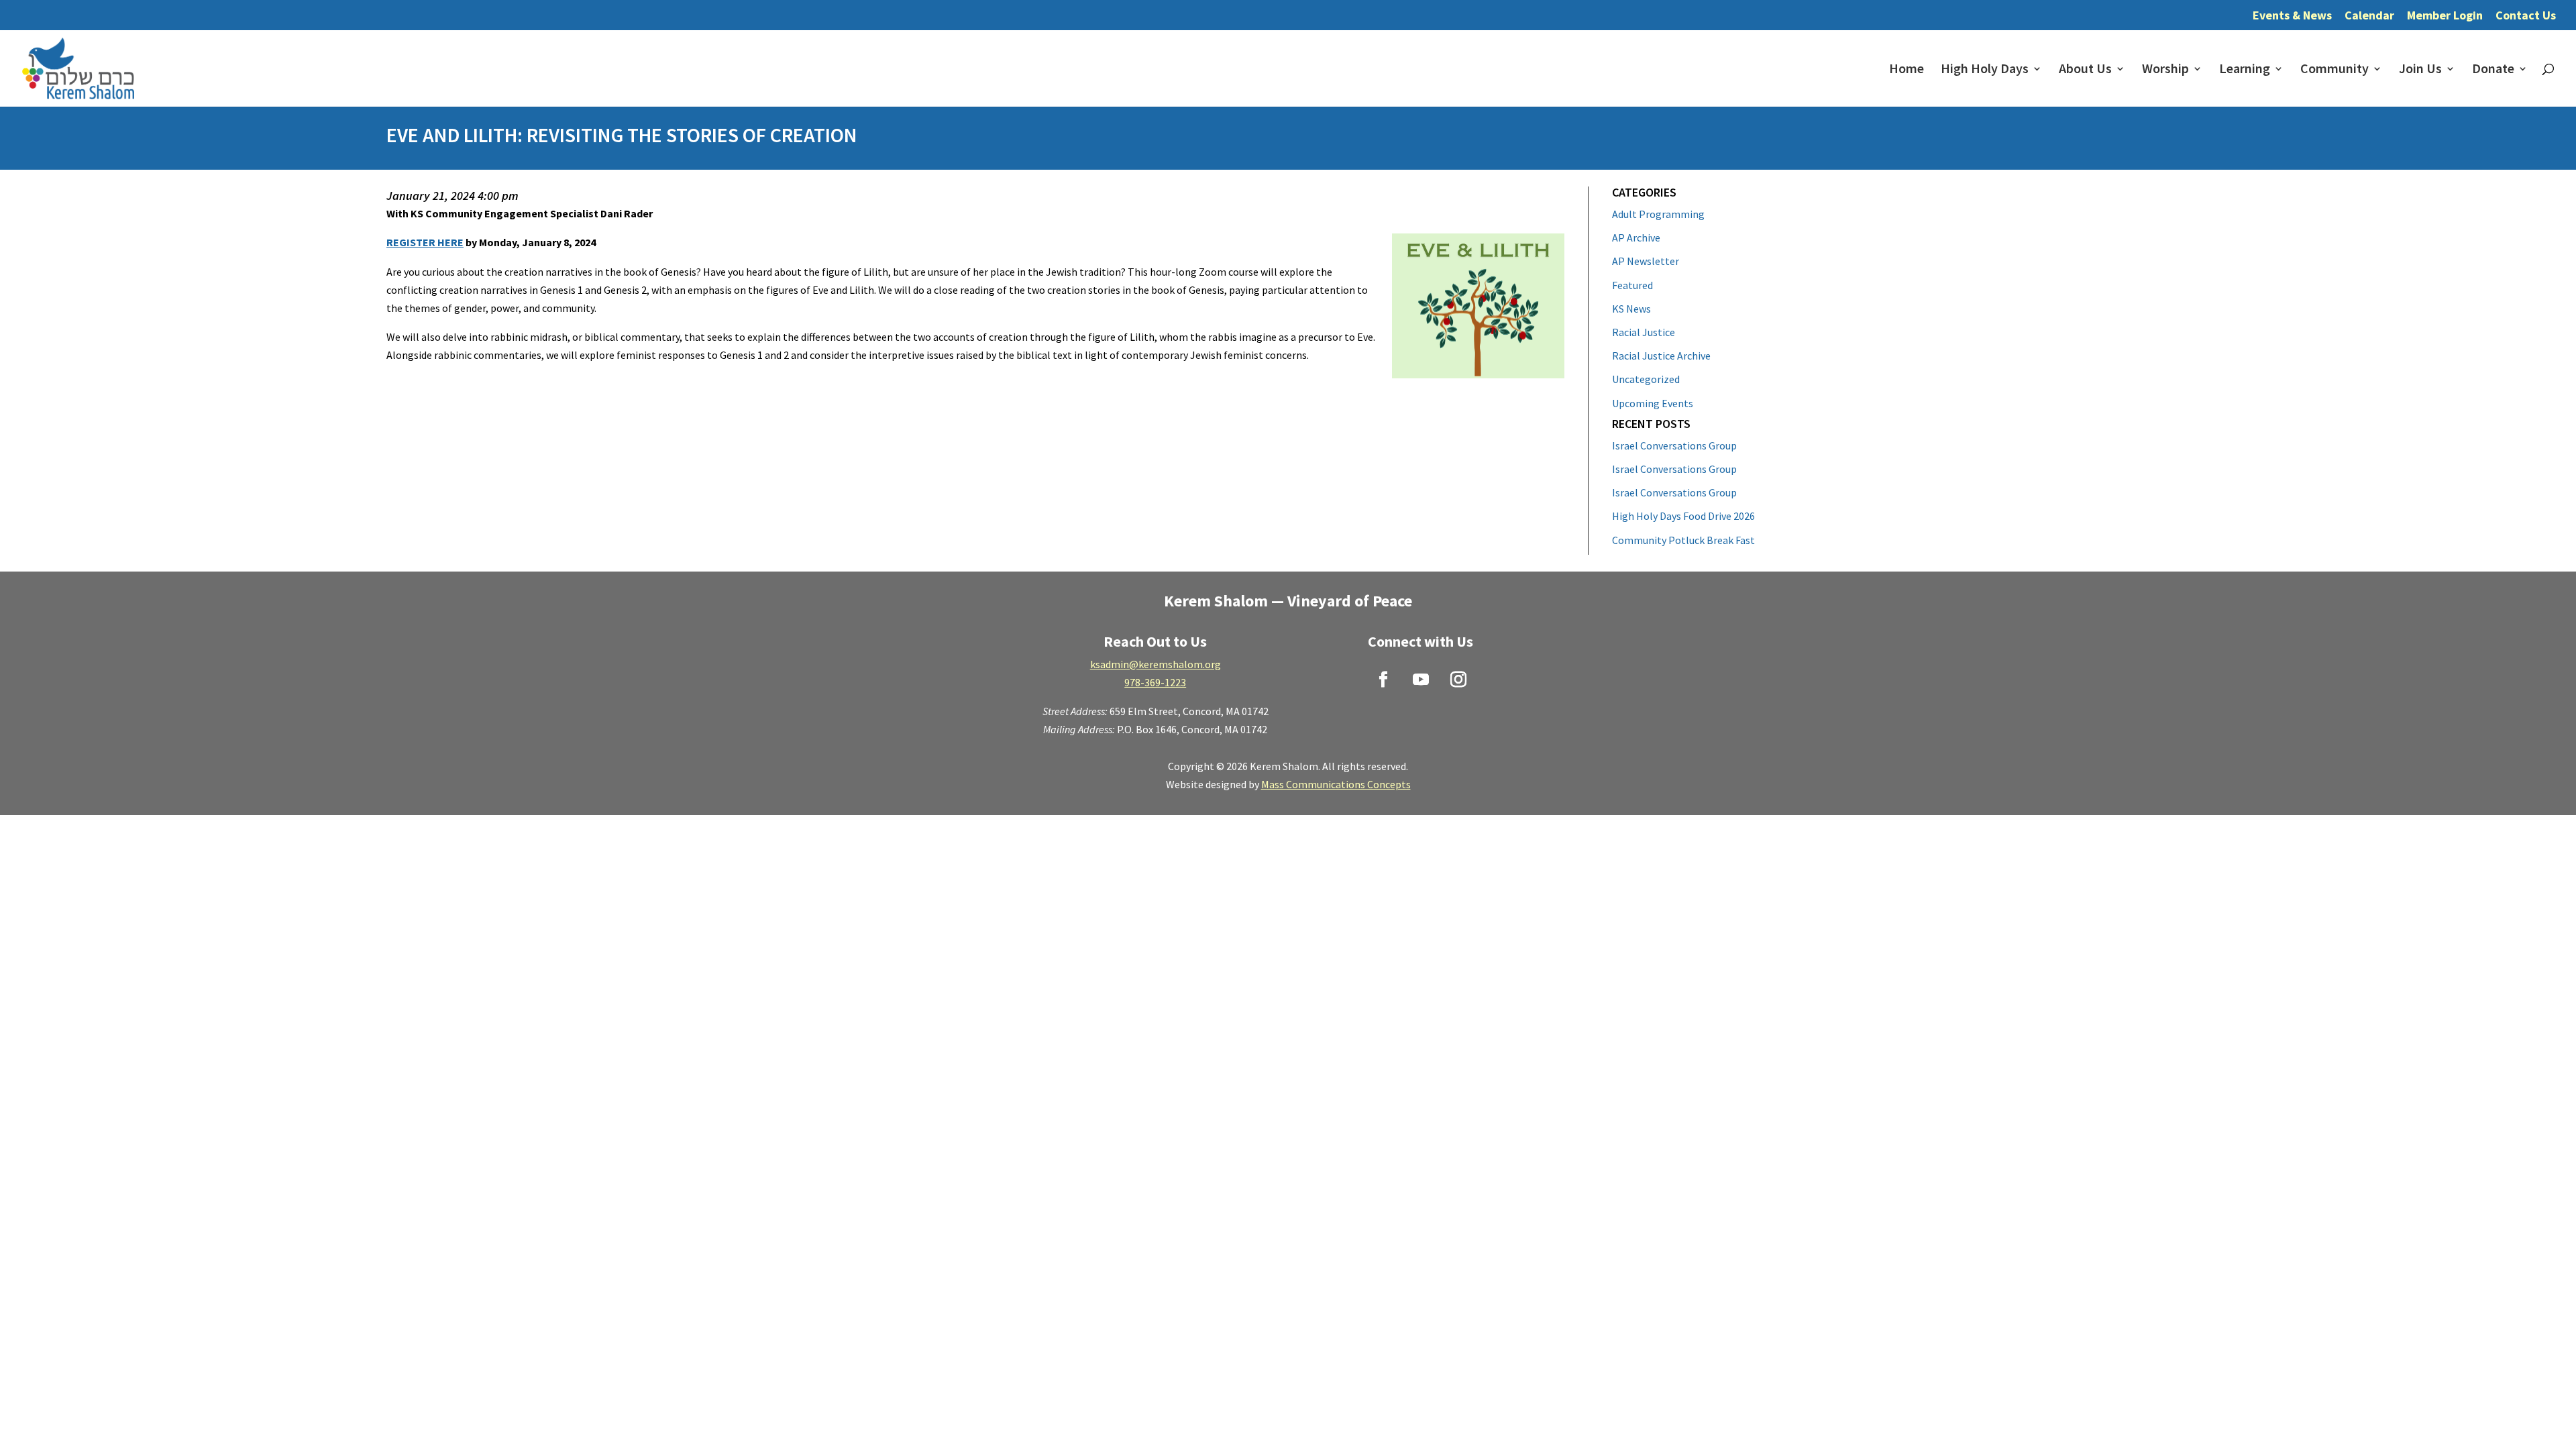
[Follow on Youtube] (1421, 680)
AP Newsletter (1646, 261)
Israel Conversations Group (1674, 445)
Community (2334, 70)
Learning (2245, 70)
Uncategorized (1646, 379)
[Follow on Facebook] (1383, 680)
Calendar (2369, 16)
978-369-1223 (1155, 682)
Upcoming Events (1653, 403)
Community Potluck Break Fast (1683, 540)
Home (1907, 70)
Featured (1632, 285)
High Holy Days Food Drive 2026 (1683, 516)
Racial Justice (1644, 332)
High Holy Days (1985, 70)
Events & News (2292, 16)
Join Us (2420, 70)
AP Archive (1636, 237)
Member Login (2445, 16)
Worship (2165, 70)
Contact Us (2526, 16)
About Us (2085, 70)
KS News (1631, 309)
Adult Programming (1658, 214)
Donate (2493, 70)
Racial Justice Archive (1661, 356)
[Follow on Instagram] (1458, 680)
